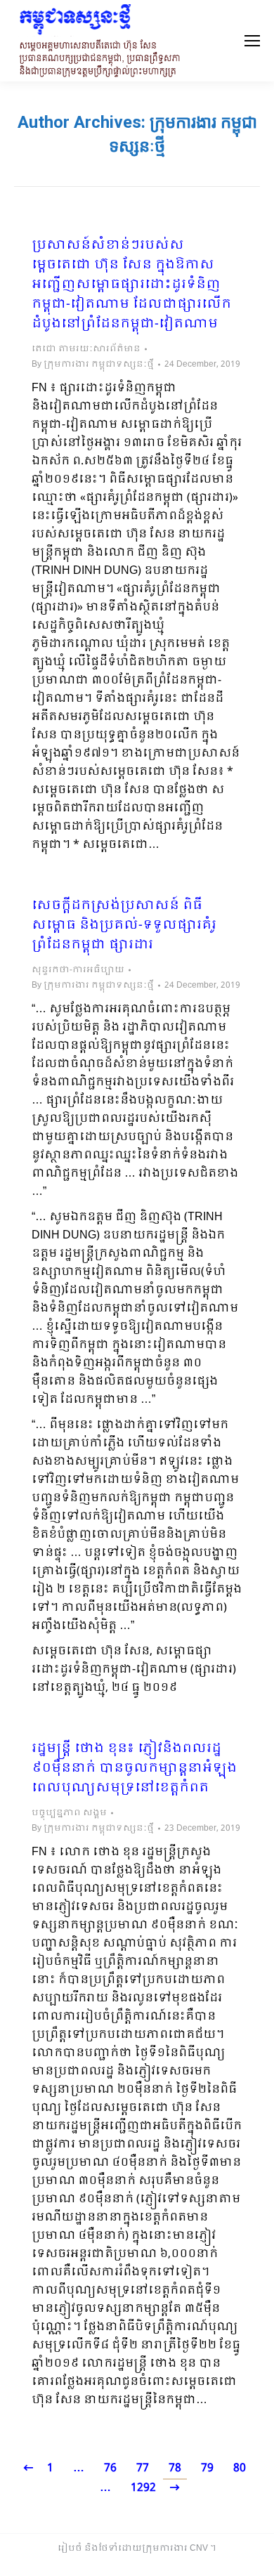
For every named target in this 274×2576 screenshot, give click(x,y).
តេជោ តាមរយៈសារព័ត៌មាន (86, 349)
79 (207, 2468)
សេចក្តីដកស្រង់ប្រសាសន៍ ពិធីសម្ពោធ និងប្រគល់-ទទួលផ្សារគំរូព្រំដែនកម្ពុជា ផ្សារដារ (124, 926)
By (93, 365)
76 (110, 2468)
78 (175, 2468)
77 (143, 2468)
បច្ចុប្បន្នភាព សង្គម (69, 1813)
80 (240, 2468)
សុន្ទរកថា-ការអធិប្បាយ (78, 970)
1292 (143, 2488)
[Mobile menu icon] (252, 41)
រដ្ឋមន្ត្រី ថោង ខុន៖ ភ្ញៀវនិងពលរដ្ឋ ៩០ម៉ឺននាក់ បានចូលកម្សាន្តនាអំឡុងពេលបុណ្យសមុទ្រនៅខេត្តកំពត (134, 1769)
